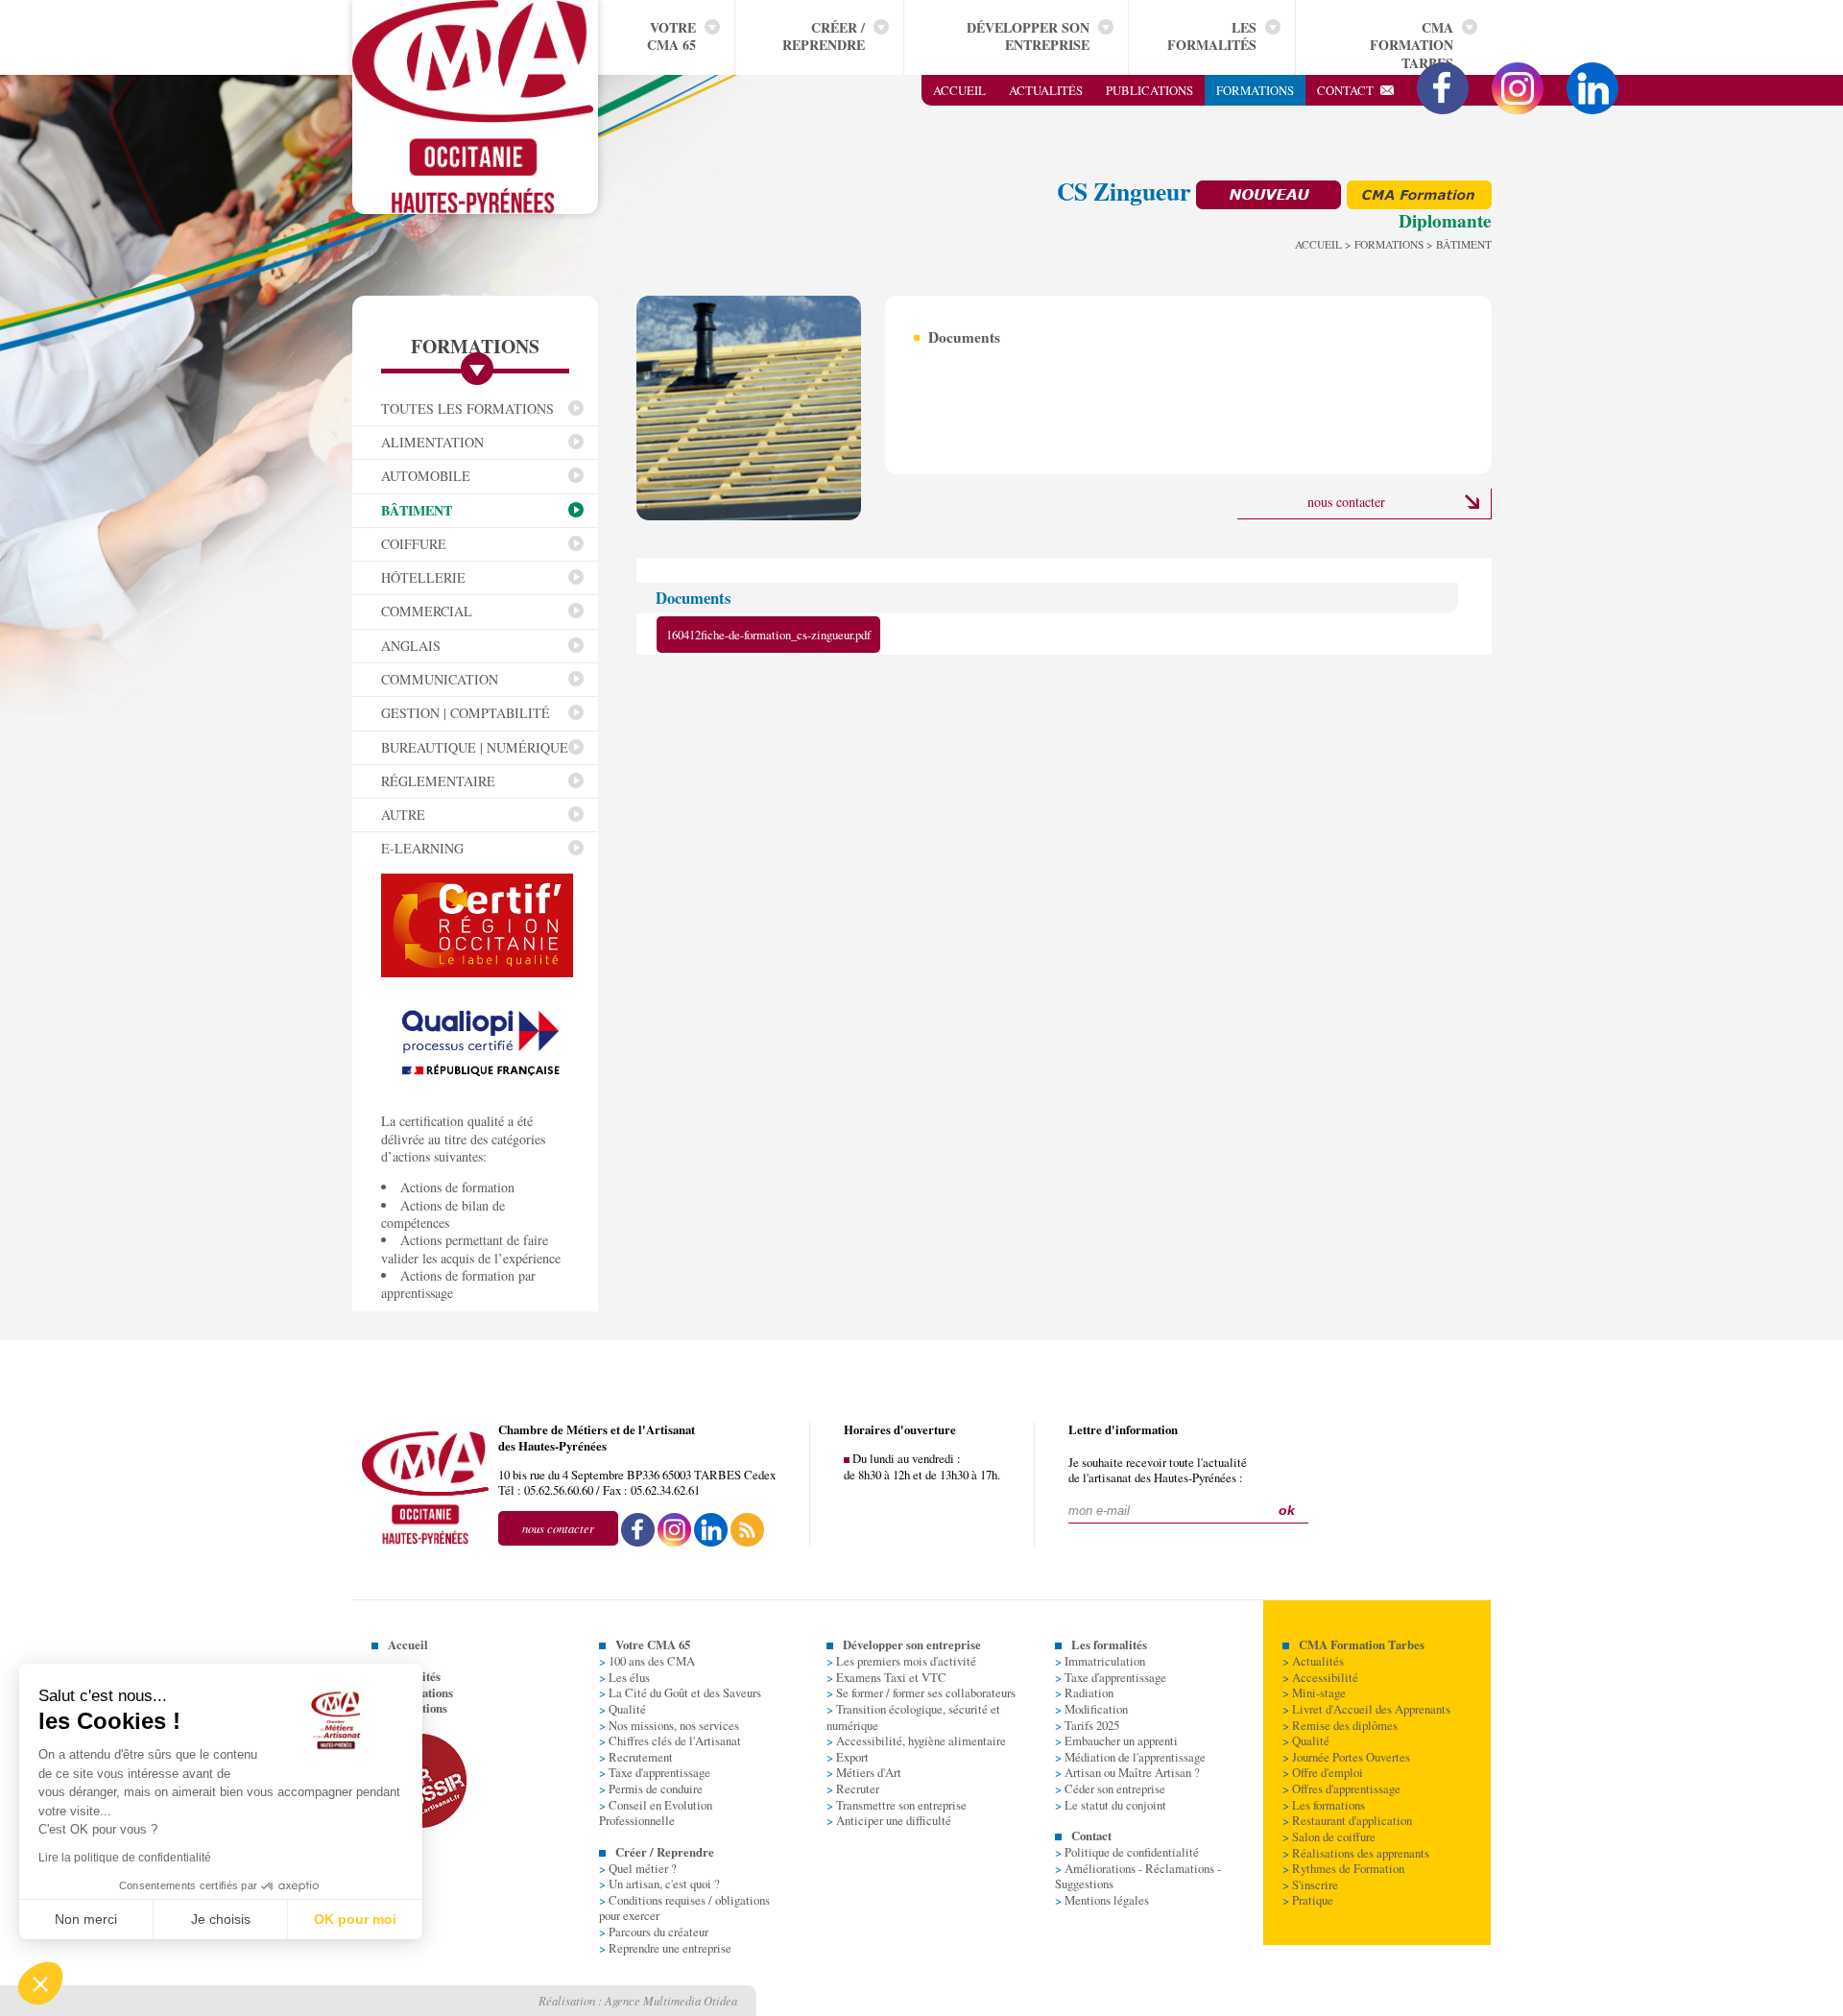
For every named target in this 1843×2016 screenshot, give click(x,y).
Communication (440, 679)
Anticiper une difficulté (889, 1820)
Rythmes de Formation (1343, 1868)
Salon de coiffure (1329, 1836)
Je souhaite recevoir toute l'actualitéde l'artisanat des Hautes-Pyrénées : (1158, 1470)
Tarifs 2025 (1087, 1725)
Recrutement (636, 1757)
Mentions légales (1102, 1900)
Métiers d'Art (864, 1772)
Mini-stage (1314, 1692)
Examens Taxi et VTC (886, 1677)
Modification (1091, 1709)
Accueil (959, 90)
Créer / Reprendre (824, 36)
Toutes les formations (467, 408)
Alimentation (432, 442)
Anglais (411, 646)
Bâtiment (417, 510)
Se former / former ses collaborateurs (921, 1692)
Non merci (86, 1919)
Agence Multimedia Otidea (671, 2000)
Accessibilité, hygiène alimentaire (916, 1740)
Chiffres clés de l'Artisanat (670, 1740)
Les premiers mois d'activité (901, 1661)
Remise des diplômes (1340, 1725)
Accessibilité (1320, 1677)
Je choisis (221, 1919)
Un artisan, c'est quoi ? (659, 1884)
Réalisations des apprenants (1356, 1853)
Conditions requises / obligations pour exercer (684, 1908)
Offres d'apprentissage (1341, 1788)
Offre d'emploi (1323, 1772)
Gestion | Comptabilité (466, 713)
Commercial (427, 611)
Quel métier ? (638, 1868)
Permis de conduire (651, 1788)
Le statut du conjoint (1111, 1805)
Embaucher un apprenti (1116, 1740)
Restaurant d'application (1347, 1820)
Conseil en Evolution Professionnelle (656, 1813)
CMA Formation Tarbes (1412, 45)
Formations (1255, 90)
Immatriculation (1100, 1661)
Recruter (853, 1788)
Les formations (1324, 1805)
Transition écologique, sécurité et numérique (913, 1717)
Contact (1349, 90)
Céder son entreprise (1110, 1788)
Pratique (1308, 1900)
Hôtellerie (423, 577)
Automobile (426, 476)
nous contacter (1346, 502)
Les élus (624, 1677)
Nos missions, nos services (669, 1725)
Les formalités (1212, 36)
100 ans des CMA (647, 1661)
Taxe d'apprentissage (655, 1772)
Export (848, 1757)
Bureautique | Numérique (475, 747)
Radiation (1084, 1692)
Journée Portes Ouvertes (1346, 1757)
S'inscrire (1310, 1884)
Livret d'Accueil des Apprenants (1366, 1709)
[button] (40, 1983)
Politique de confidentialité (1127, 1852)
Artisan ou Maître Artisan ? (1127, 1772)
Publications (1149, 90)
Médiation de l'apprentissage (1130, 1757)
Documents (964, 337)
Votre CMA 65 (671, 36)
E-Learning (422, 848)
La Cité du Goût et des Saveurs (680, 1692)
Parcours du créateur (654, 1932)
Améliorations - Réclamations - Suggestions (1138, 1876)
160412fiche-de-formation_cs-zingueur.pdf (768, 635)
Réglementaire (438, 781)
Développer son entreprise (1028, 36)
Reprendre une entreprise (665, 1948)
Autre (403, 815)
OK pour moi (355, 1919)
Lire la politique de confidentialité (125, 1858)
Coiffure (414, 544)
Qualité (622, 1709)
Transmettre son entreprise (897, 1805)
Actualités (1046, 90)
